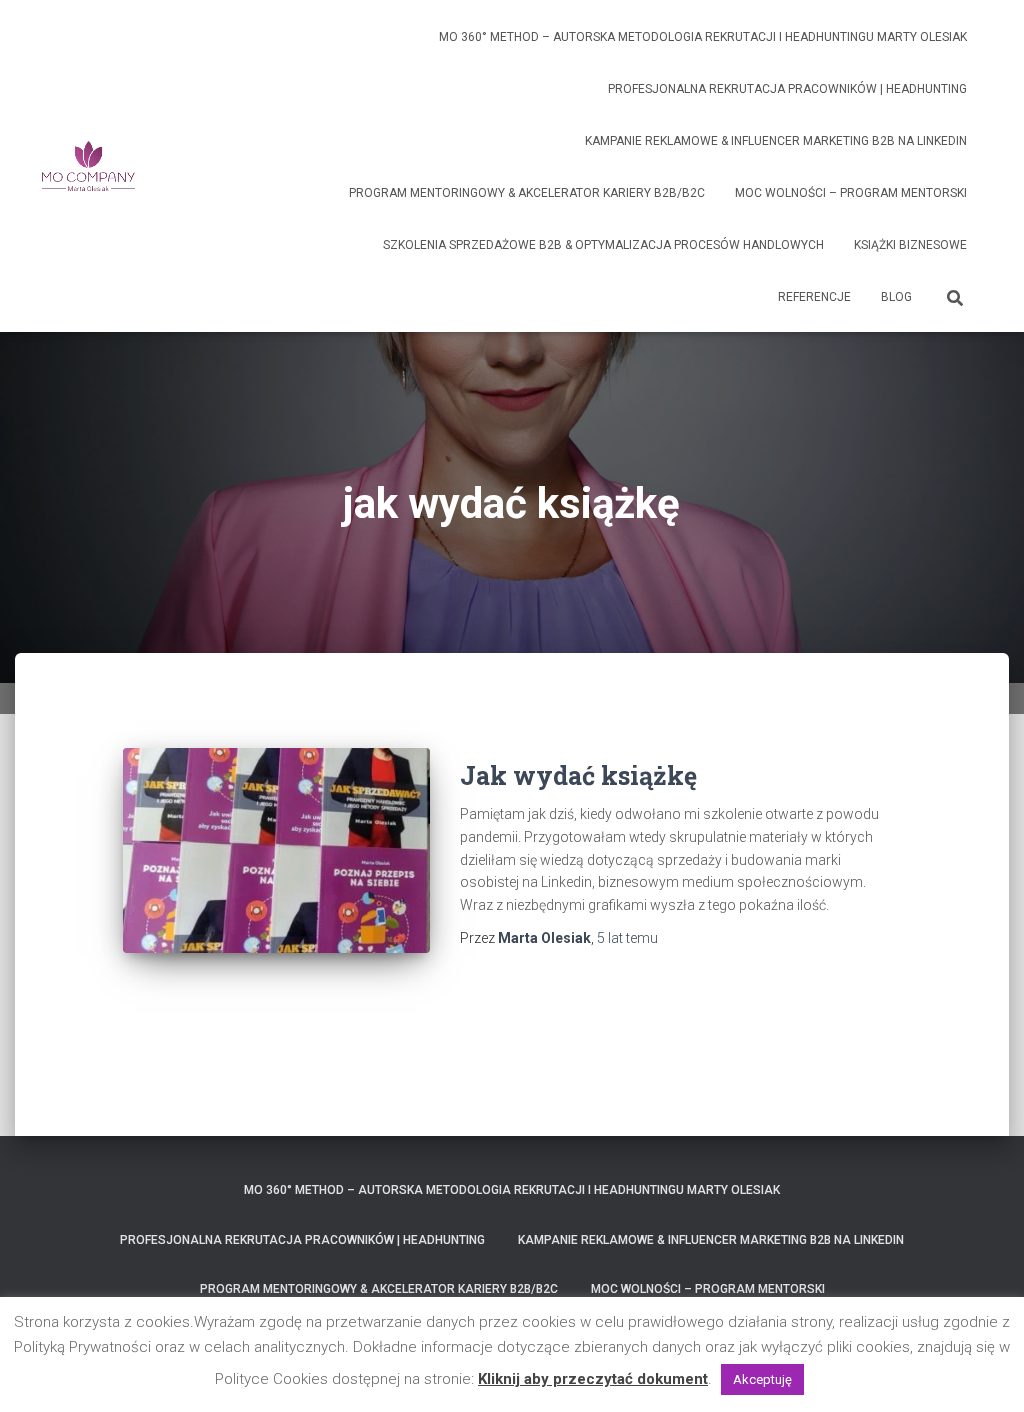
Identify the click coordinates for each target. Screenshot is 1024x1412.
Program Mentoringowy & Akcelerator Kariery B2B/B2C (527, 193)
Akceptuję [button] (762, 1379)
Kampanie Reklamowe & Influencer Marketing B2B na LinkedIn (776, 141)
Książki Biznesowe (910, 245)
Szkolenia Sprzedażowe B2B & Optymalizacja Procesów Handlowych (603, 245)
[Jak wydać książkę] (276, 850)
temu (627, 938)
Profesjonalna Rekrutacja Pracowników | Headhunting (787, 89)
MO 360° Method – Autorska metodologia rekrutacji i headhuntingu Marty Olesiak (703, 37)
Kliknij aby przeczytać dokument (593, 1379)
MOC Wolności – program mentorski (851, 193)
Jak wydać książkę (578, 775)
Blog (896, 297)
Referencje (814, 297)
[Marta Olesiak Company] (88, 166)
